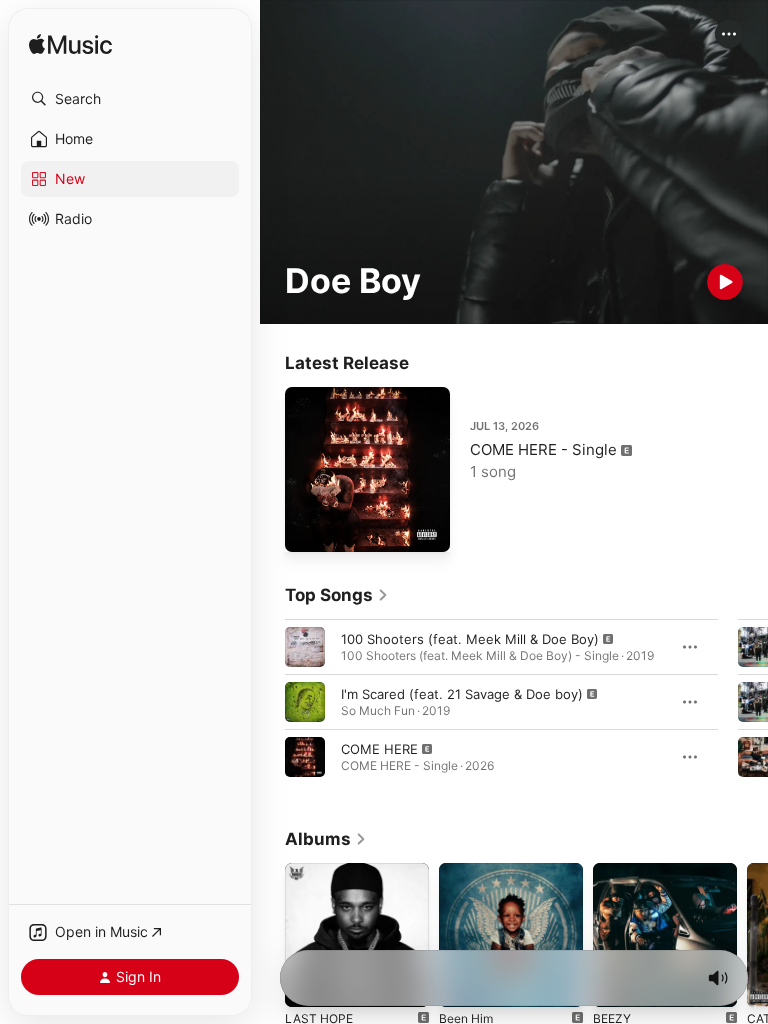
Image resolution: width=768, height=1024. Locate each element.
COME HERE (379, 749)
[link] (337, 595)
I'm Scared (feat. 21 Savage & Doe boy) (462, 694)
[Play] (725, 282)
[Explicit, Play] (305, 647)
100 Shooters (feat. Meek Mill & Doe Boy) (470, 639)
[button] (130, 99)
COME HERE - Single (543, 449)
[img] (70, 45)
